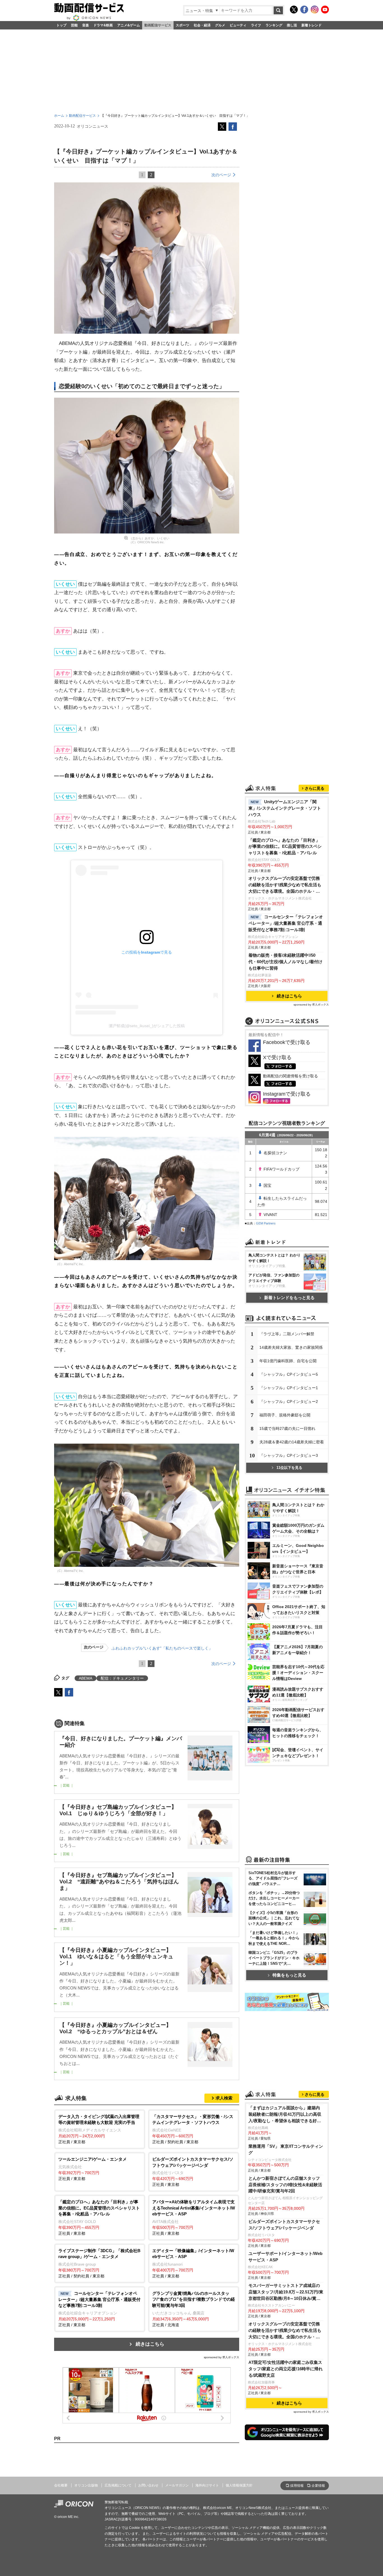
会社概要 (61, 2485)
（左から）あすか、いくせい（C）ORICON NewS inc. (149, 540)
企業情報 (318, 2486)
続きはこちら (150, 2344)
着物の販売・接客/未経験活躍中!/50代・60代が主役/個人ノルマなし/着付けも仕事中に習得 (285, 962)
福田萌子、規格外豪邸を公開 (285, 1415)
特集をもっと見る (289, 1975)
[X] (294, 10)
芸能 (74, 25)
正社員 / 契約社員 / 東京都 (193, 2129)
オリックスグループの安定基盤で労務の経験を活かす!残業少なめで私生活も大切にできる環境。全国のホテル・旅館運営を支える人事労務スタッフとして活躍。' (285, 885)
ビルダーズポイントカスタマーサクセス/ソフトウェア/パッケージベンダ (284, 2225)
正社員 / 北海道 (194, 2309)
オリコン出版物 (86, 2485)
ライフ (256, 25)
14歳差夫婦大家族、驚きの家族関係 (291, 1347)
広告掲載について (118, 2485)
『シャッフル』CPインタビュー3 (289, 1455)
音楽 (86, 25)
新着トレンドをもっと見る (289, 1298)
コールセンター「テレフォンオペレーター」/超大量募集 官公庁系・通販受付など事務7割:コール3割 (286, 923)
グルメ (220, 25)
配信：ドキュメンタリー (122, 1678)
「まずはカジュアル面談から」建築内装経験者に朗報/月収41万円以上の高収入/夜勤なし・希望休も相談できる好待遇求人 (285, 2115)
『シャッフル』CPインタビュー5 (289, 1374)
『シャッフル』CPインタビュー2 (289, 1402)
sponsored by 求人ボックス (222, 2357)
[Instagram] (315, 10)
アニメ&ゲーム (129, 25)
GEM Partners (266, 1223)
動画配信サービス (158, 25)
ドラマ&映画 (103, 25)
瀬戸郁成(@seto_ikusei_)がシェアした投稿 (147, 1026)
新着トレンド (312, 25)
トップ (61, 25)
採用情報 (297, 2486)
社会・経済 (202, 25)
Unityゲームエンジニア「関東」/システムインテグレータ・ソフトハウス (285, 808)
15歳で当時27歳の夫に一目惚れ (287, 1428)
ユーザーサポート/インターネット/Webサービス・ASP (285, 2257)
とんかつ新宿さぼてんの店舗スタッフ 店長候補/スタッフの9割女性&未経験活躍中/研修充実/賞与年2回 (285, 2185)
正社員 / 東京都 (99, 2129)
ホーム (59, 116)
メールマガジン (177, 2485)
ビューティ (238, 25)
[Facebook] (304, 10)
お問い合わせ (148, 2485)
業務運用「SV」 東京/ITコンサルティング (286, 2149)
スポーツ (183, 25)
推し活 (292, 25)
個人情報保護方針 (239, 2485)
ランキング (274, 25)
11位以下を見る (289, 1468)
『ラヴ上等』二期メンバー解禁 (287, 1334)
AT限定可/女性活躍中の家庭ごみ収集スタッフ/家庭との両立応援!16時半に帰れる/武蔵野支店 (286, 2369)
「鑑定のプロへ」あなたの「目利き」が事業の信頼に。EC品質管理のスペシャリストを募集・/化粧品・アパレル (285, 847)
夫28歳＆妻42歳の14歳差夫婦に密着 (292, 1442)
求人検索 (224, 2098)
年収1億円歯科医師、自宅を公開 (288, 1361)
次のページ (221, 175)
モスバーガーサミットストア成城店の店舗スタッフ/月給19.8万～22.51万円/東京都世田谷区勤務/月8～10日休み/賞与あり (286, 2292)
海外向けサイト (207, 2485)
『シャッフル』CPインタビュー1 (289, 1388)
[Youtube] (325, 10)
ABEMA (86, 1678)
